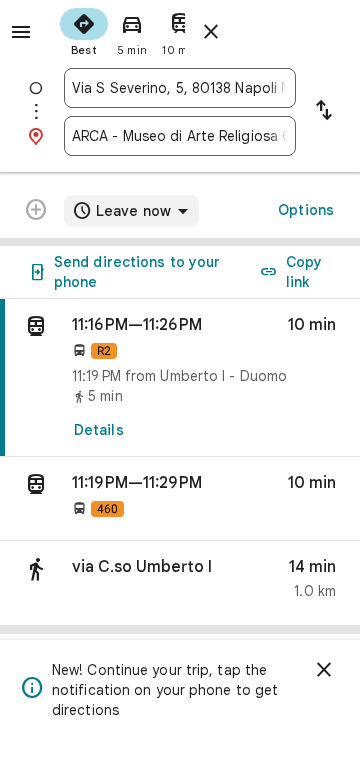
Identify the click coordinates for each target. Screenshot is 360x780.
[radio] (84, 30)
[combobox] (180, 88)
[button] (180, 499)
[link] (180, 378)
